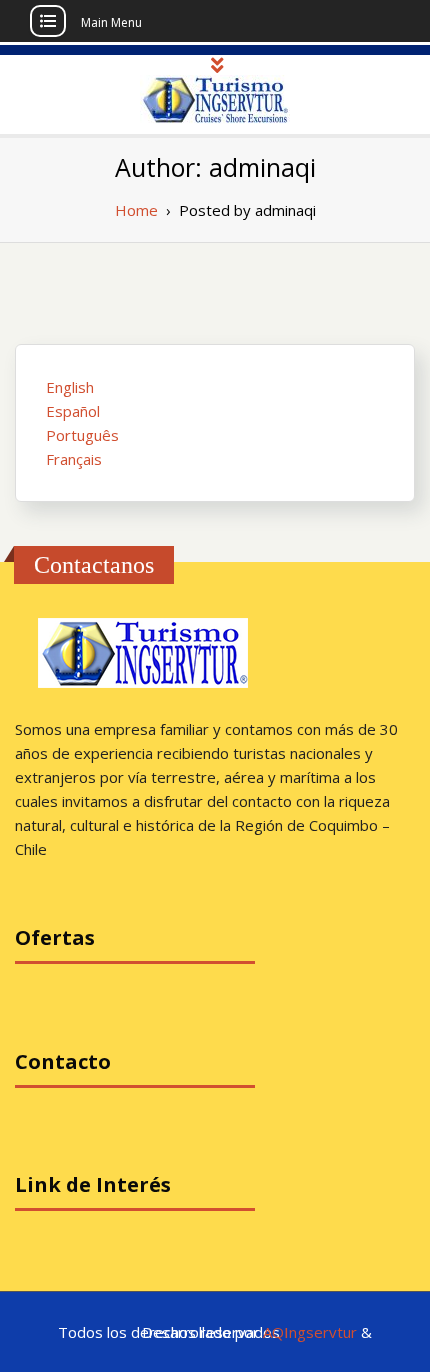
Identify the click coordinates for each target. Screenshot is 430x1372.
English (70, 387)
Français (74, 459)
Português (82, 435)
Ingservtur (322, 1332)
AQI (276, 1332)
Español (73, 411)
